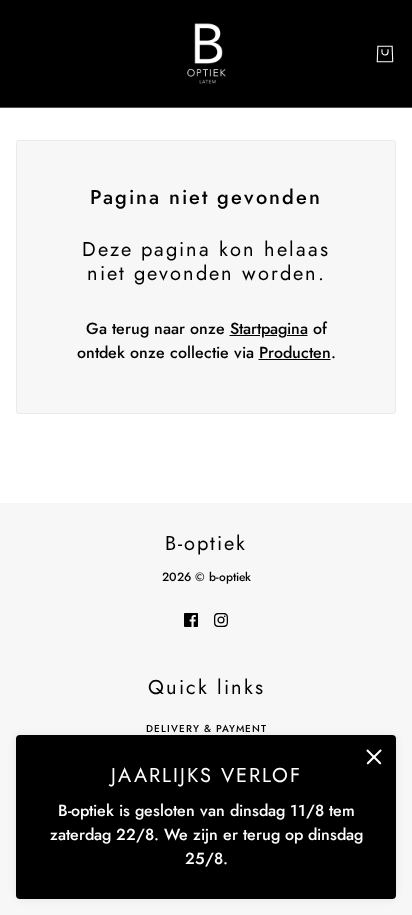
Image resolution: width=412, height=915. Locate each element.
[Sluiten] (374, 757)
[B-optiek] (206, 53)
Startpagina (269, 328)
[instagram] (221, 619)
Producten (295, 352)
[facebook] (191, 619)
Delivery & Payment (206, 728)
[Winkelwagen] (385, 54)
